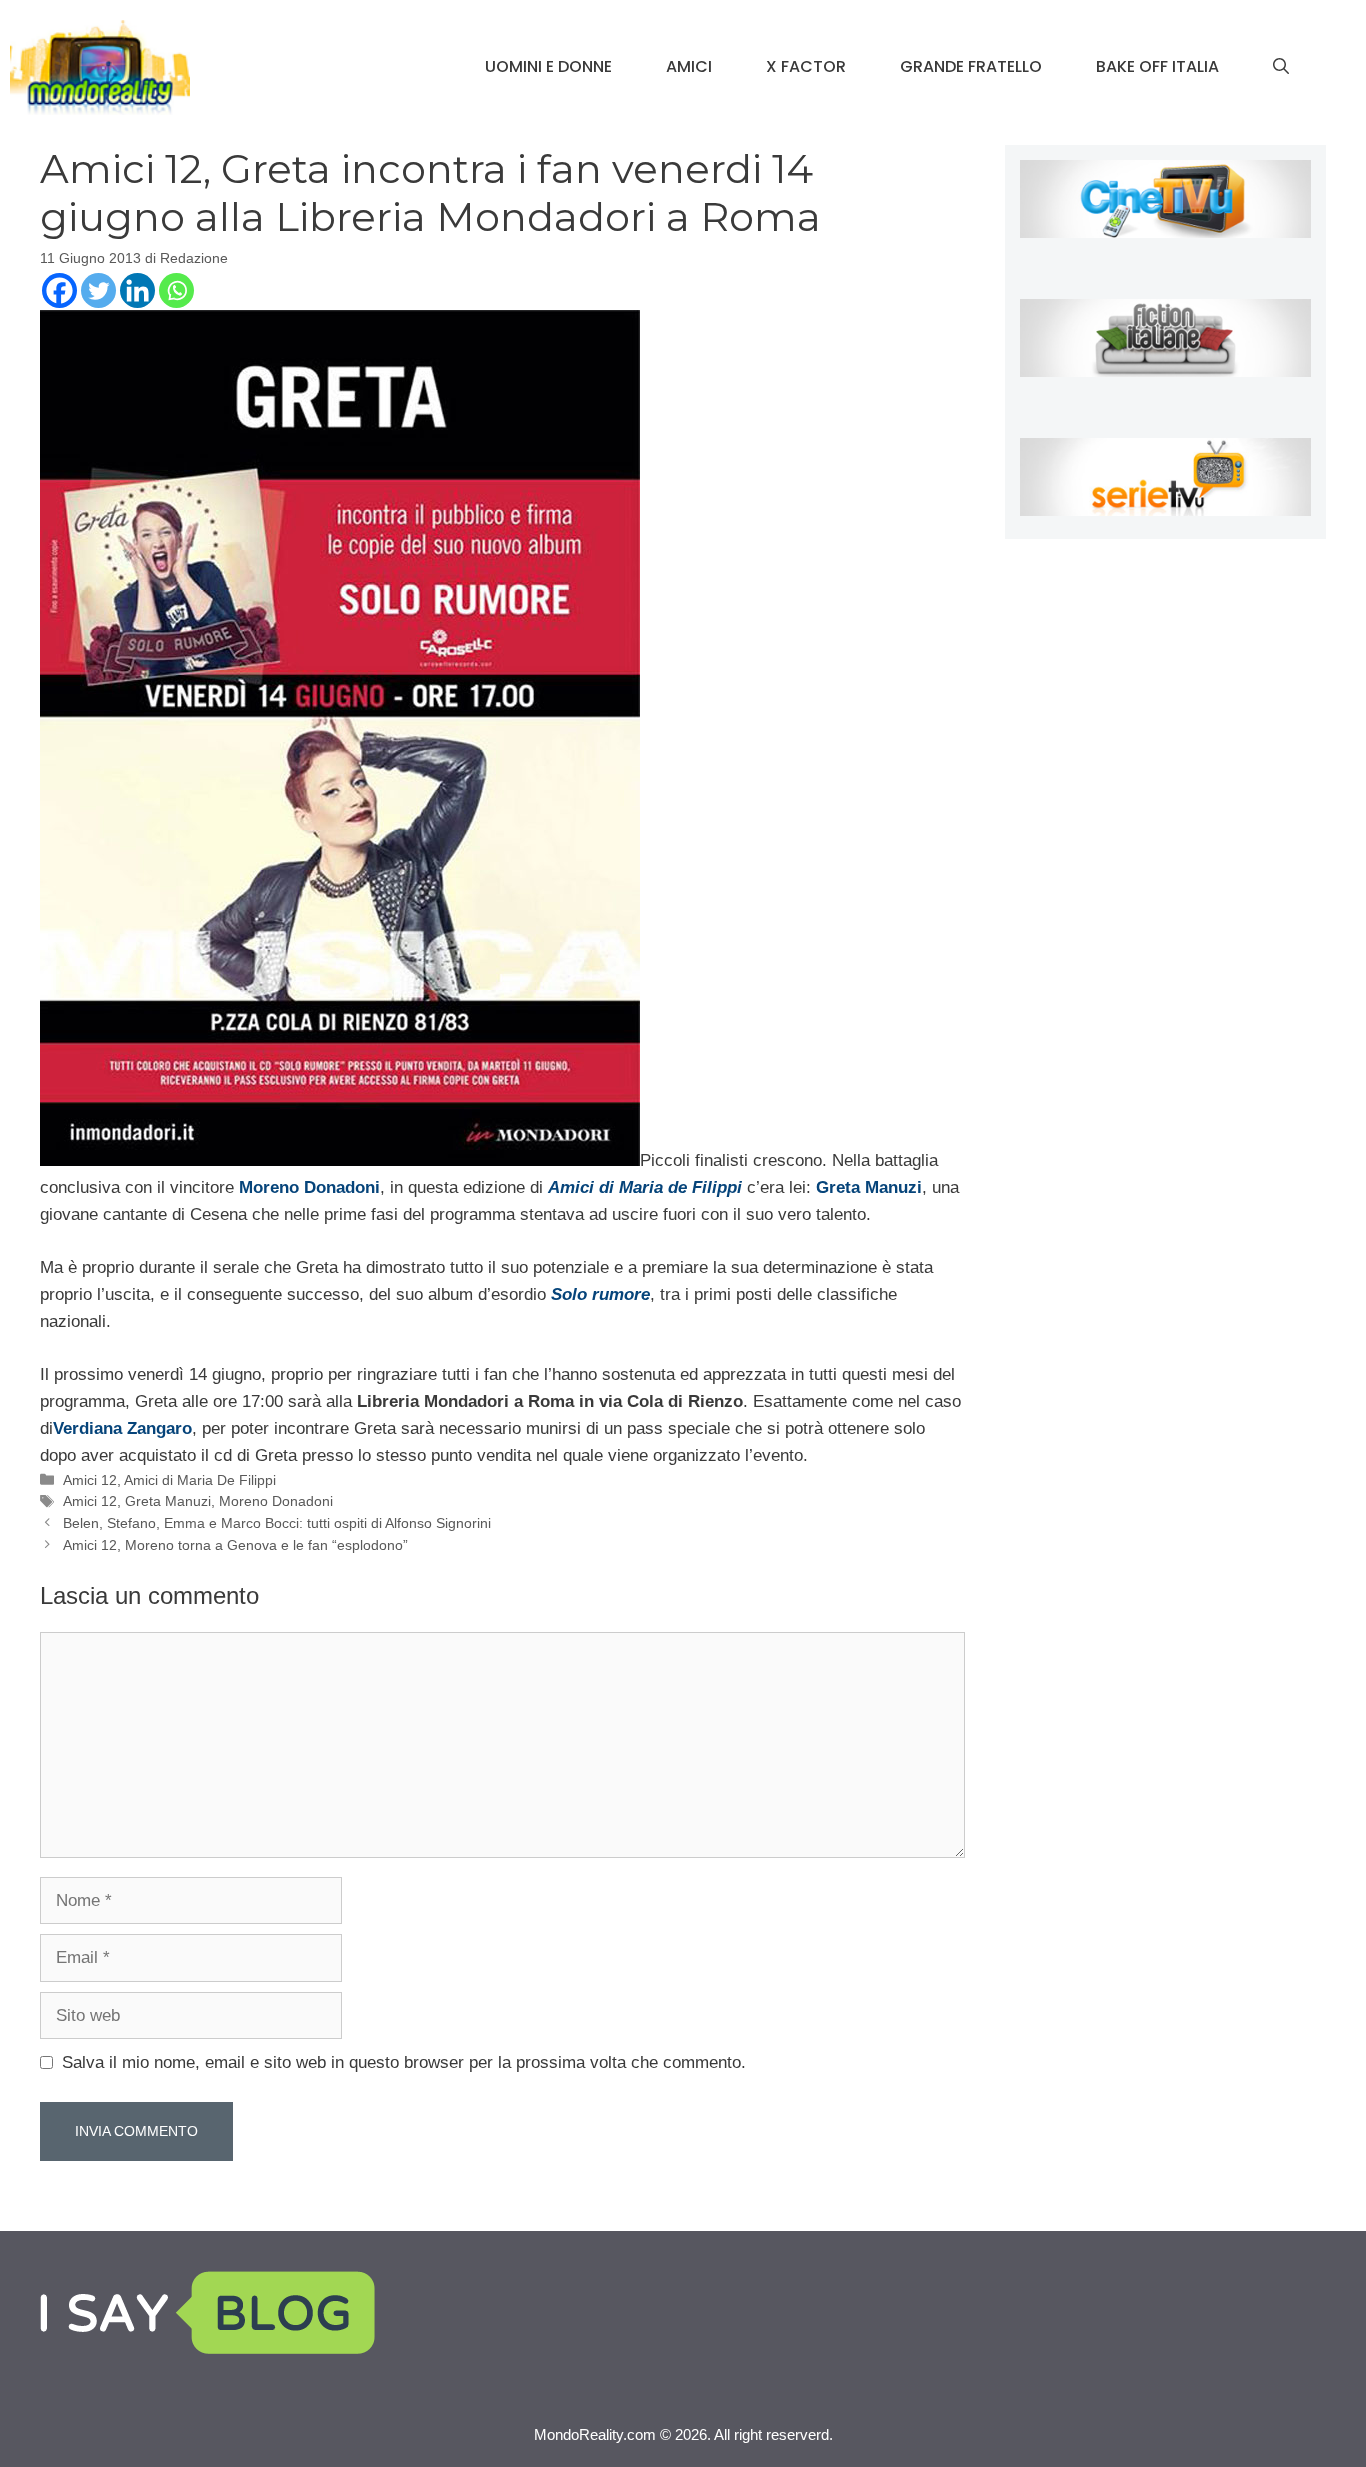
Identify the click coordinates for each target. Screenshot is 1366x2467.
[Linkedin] (137, 290)
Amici (689, 66)
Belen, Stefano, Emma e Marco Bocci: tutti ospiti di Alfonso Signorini (277, 1523)
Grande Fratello (971, 66)
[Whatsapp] (176, 290)
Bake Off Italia (1157, 66)
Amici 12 (90, 1480)
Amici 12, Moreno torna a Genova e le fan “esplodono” (235, 1545)
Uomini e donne (548, 66)
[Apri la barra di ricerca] (1281, 67)
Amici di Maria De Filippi (200, 1480)
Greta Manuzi (168, 1501)
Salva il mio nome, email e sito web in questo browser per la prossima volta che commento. (404, 2062)
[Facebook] (59, 290)
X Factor (806, 66)
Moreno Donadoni (276, 1501)
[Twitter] (98, 290)
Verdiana (87, 1428)
